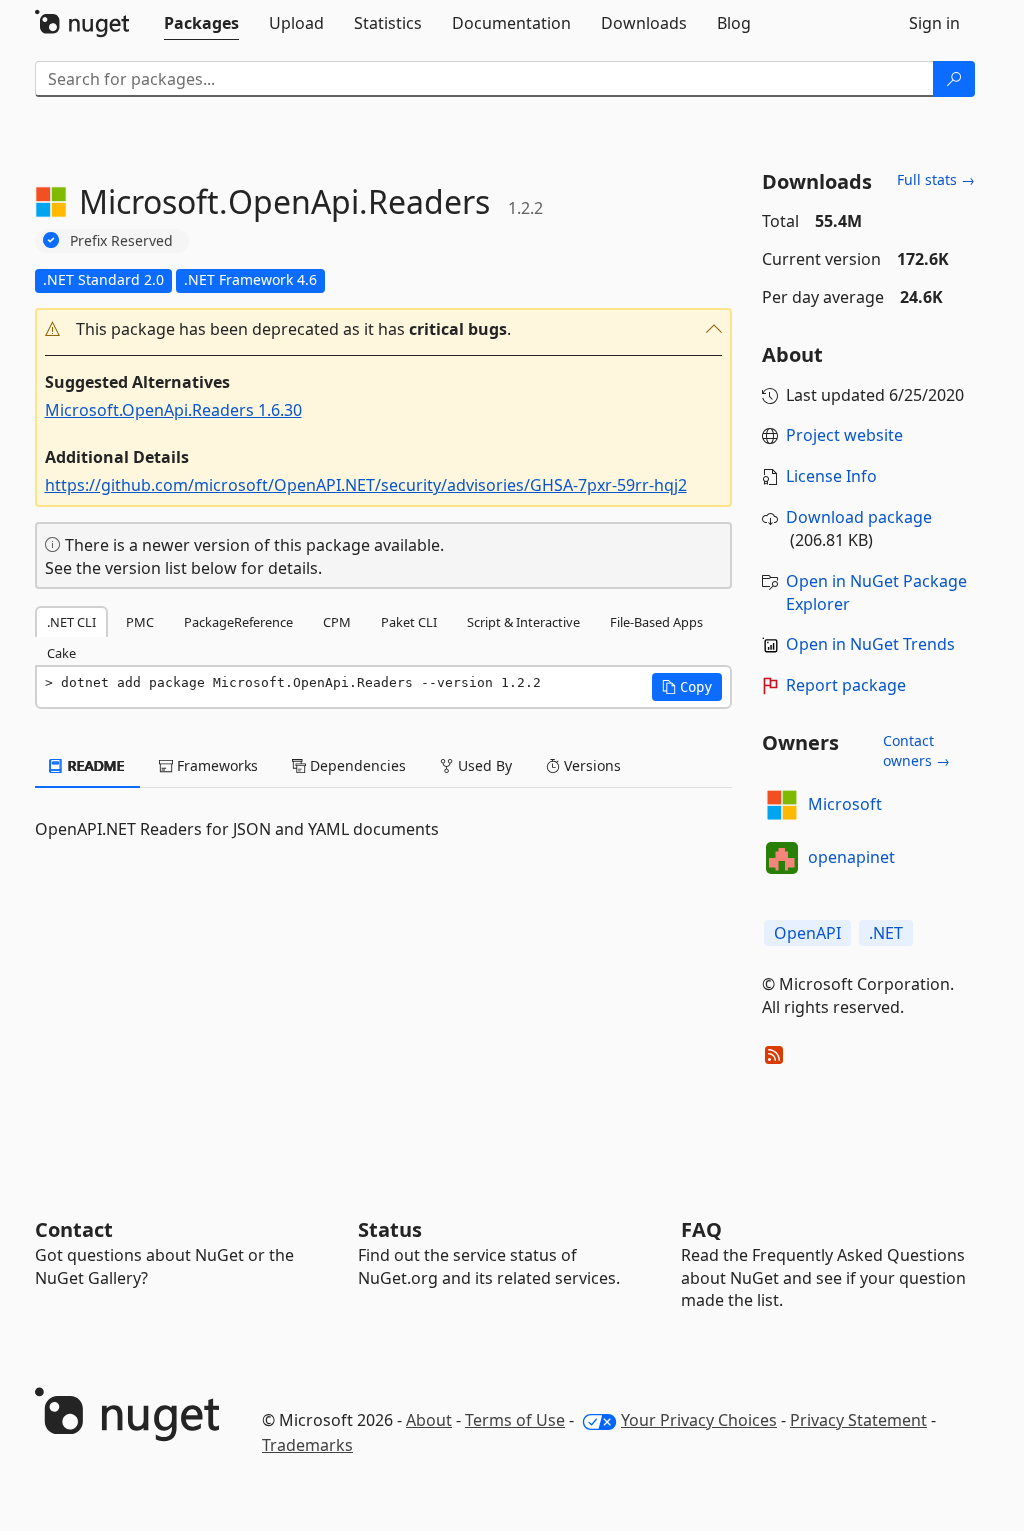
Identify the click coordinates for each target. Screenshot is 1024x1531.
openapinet (851, 857)
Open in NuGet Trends (870, 644)
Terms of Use (515, 1420)
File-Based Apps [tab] (656, 622)
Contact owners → (916, 750)
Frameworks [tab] (215, 765)
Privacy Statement (858, 1420)
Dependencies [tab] (356, 765)
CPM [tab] (337, 622)
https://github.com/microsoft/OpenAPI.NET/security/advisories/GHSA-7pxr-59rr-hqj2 (366, 485)
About (429, 1420)
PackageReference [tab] (238, 622)
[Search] (954, 79)
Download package (859, 517)
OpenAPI (807, 933)
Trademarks (307, 1445)
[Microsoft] (782, 805)
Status (390, 1229)
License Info (831, 476)
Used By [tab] (483, 765)
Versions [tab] (590, 765)
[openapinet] (782, 858)
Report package (846, 685)
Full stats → (936, 179)
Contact (74, 1229)
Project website (844, 435)
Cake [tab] (61, 653)
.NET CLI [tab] (71, 622)
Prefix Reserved (121, 240)
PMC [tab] (140, 622)
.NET (886, 933)
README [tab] (94, 765)
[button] (384, 329)
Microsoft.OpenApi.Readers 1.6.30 (173, 410)
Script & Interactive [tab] (523, 622)
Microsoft (845, 804)
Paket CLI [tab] (409, 622)
